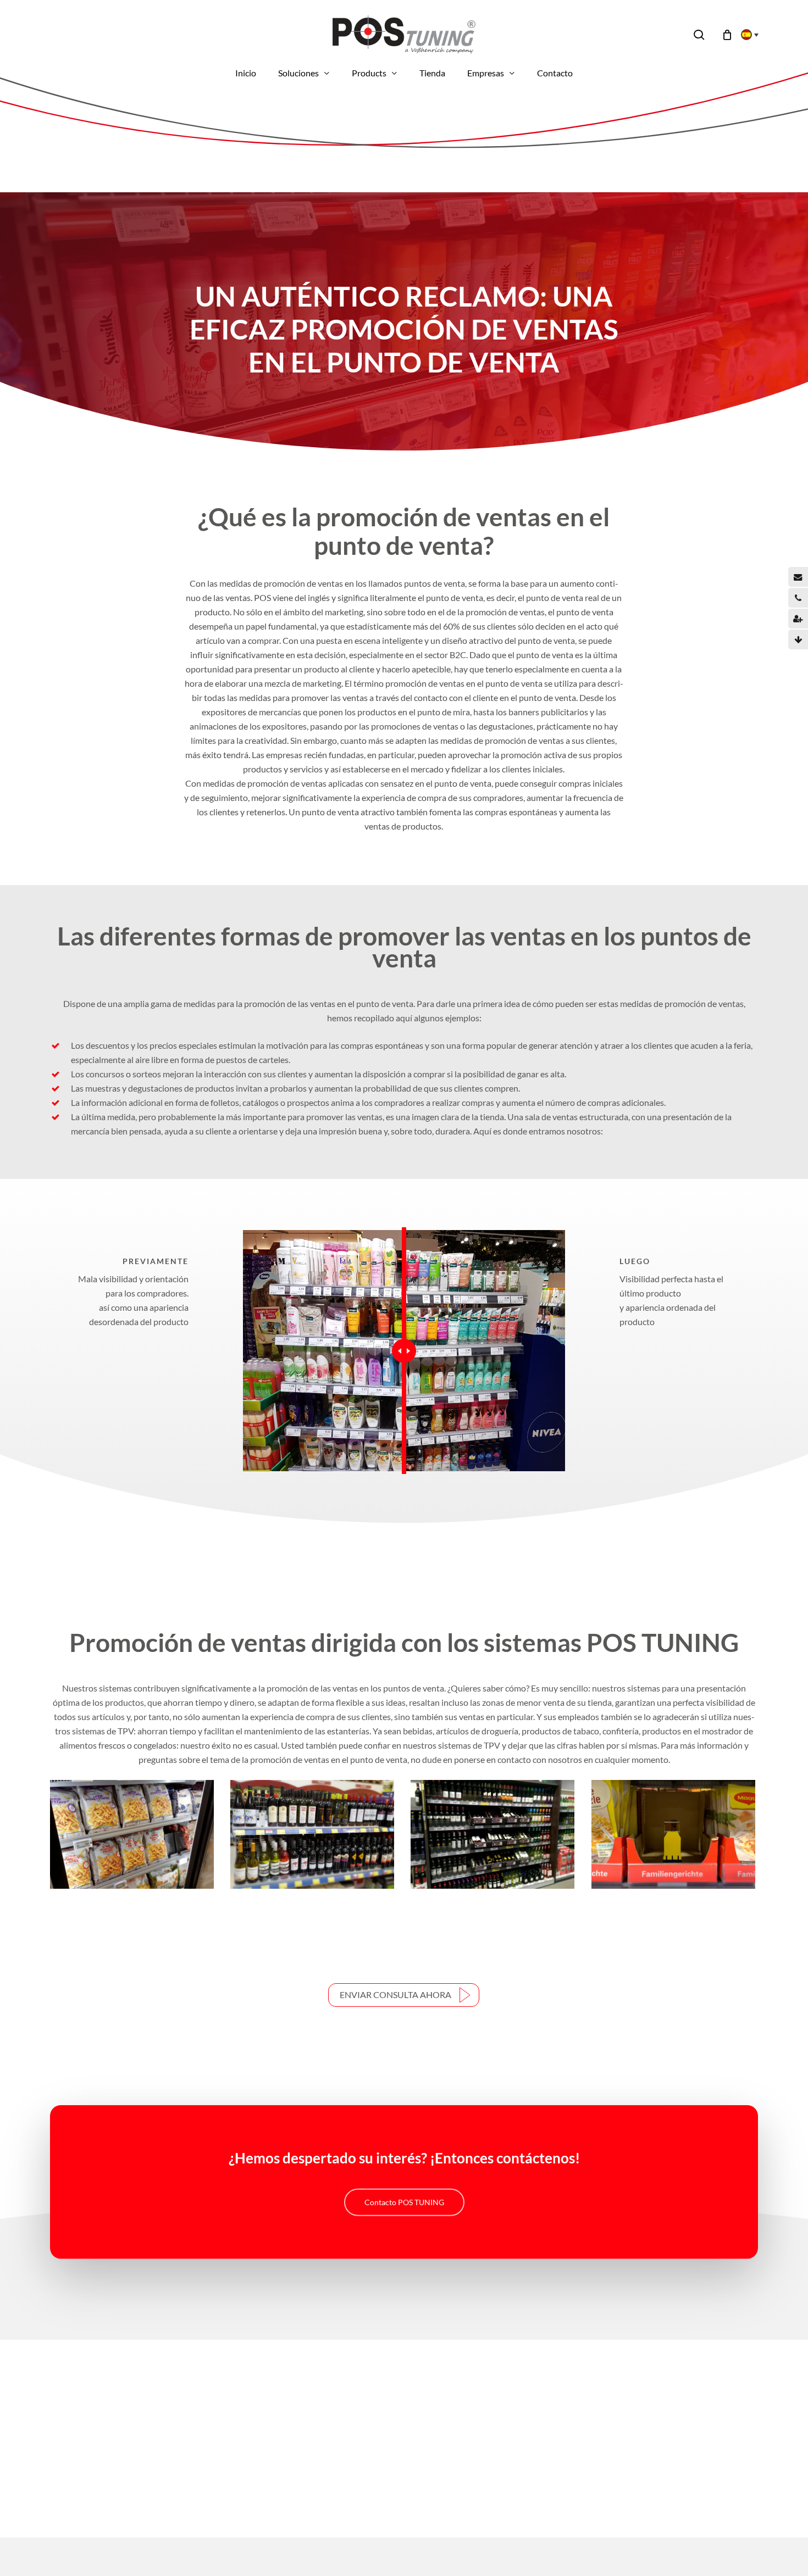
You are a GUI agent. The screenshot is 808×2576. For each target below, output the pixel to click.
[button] (404, 1995)
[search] (699, 35)
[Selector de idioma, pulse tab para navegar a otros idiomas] (746, 35)
